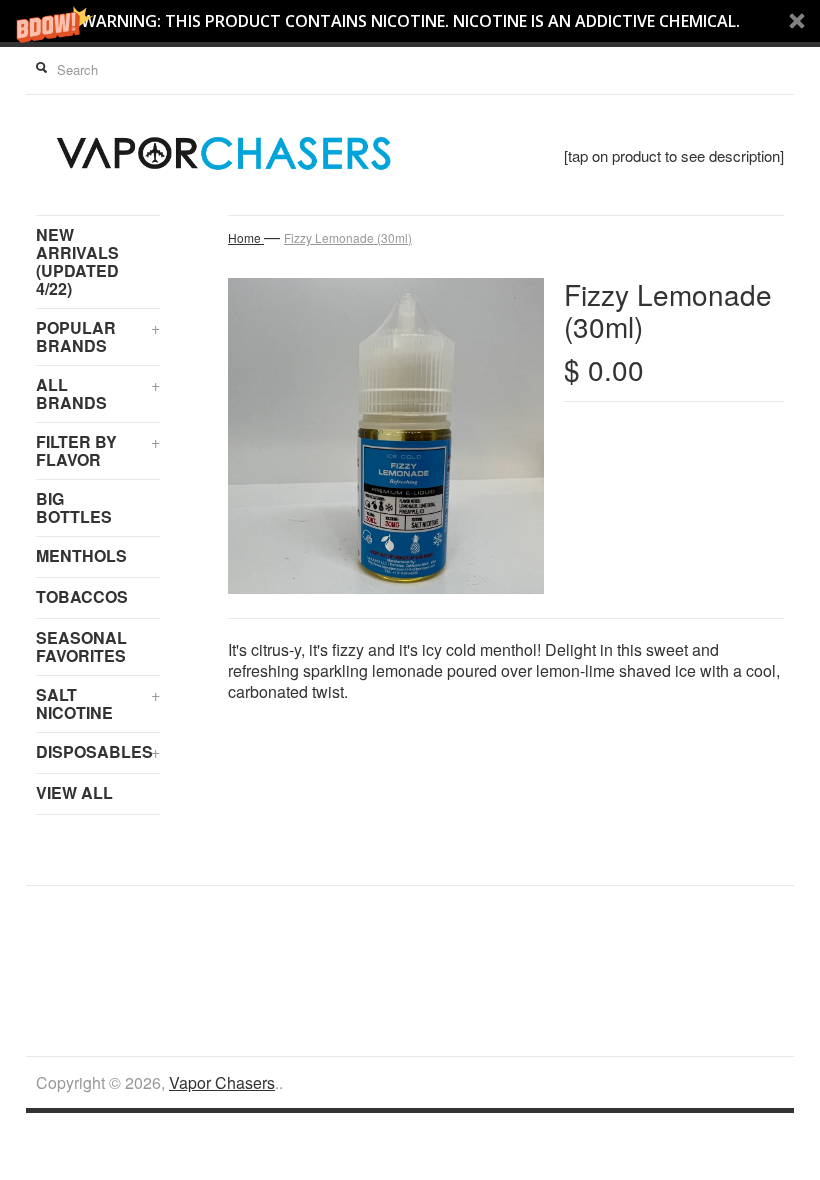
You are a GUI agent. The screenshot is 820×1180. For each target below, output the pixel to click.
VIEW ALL (74, 792)
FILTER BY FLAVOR (98, 450)
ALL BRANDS (98, 393)
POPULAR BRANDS (98, 336)
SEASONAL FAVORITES (81, 646)
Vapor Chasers (222, 1082)
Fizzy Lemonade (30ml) (348, 237)
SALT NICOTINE (98, 703)
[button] (410, 21)
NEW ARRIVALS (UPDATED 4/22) (77, 261)
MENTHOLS (81, 555)
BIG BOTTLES (74, 507)
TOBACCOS (82, 596)
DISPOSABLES (98, 751)
